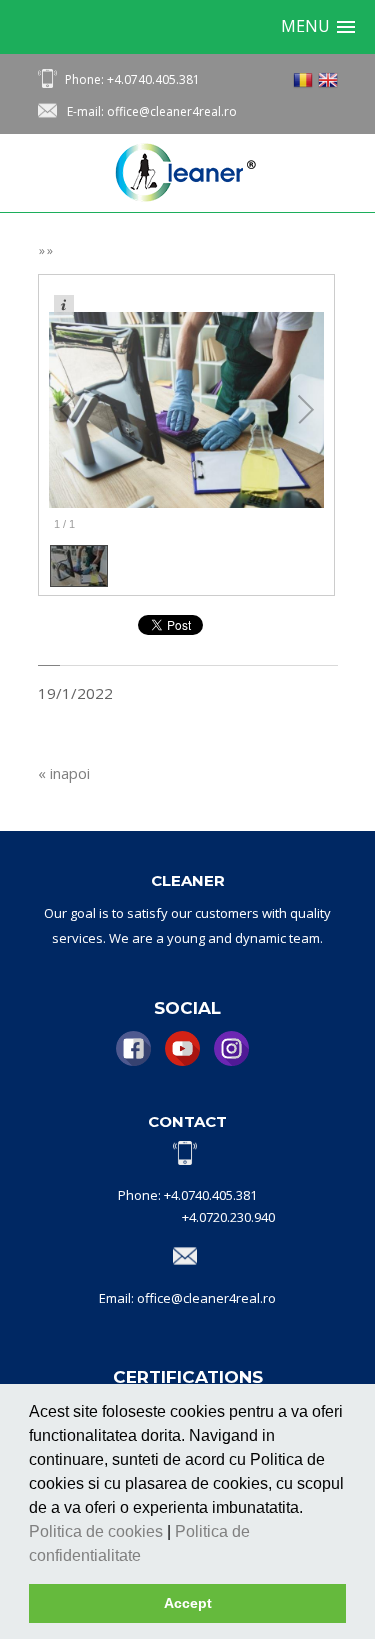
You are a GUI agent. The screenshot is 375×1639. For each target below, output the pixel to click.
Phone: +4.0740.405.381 (132, 79)
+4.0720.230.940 (228, 1217)
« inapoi (64, 773)
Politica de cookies (98, 1531)
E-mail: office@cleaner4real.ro (152, 111)
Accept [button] (188, 1603)
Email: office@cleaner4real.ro (187, 1298)
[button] (148, 1557)
